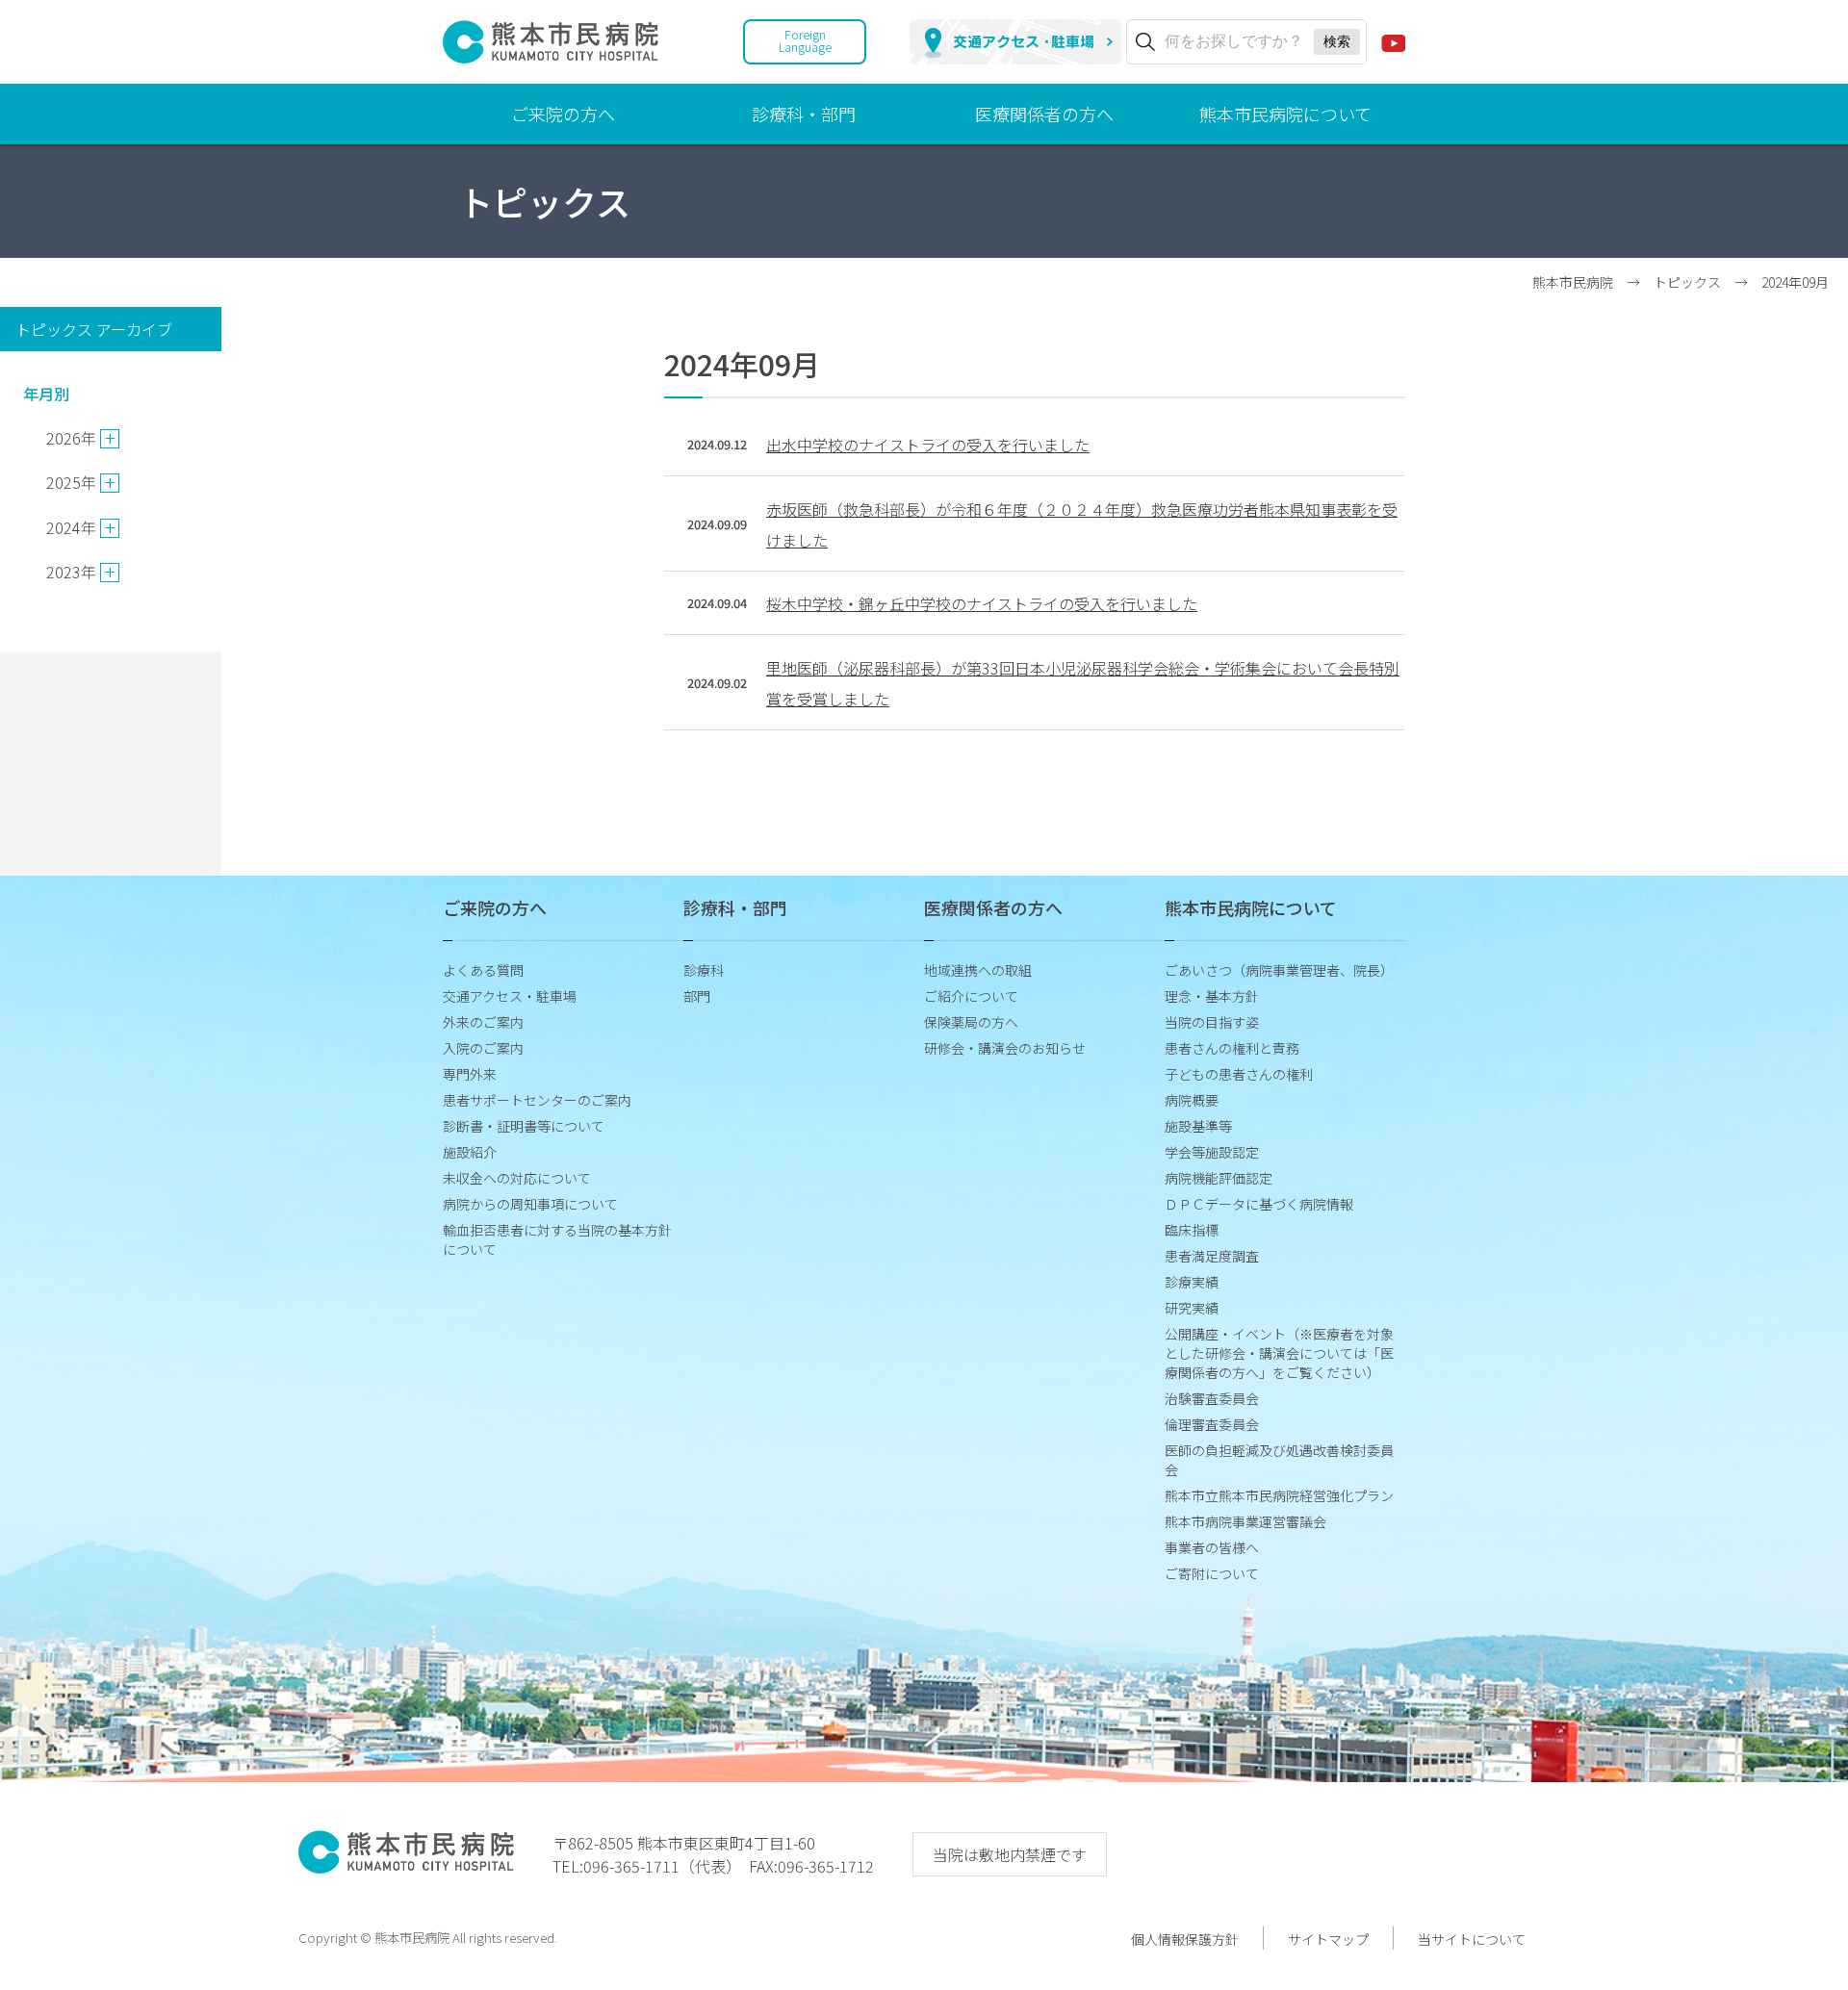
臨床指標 (1192, 1230)
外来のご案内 (483, 1022)
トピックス (1687, 282)
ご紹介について (971, 996)
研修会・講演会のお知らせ (1005, 1048)
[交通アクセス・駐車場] (1015, 42)
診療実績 (1192, 1282)
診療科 (704, 970)
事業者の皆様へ (1212, 1547)
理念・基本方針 (1212, 996)
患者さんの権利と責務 (1232, 1048)
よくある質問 (483, 970)
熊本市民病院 (1573, 282)
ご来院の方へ (563, 114)
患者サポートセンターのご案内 (537, 1100)
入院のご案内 (483, 1048)
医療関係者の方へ (1044, 114)
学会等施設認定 (1212, 1152)
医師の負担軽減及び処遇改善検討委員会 (1279, 1460)
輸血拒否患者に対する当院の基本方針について (557, 1239)
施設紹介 (470, 1152)
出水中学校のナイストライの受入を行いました (928, 445)
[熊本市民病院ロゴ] (551, 52)
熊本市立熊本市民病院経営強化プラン (1279, 1495)
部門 (697, 996)
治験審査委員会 (1212, 1398)
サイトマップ (1328, 1939)
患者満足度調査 (1212, 1256)
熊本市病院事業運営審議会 (1245, 1521)
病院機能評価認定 (1219, 1178)
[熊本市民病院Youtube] (1393, 42)
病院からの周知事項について (530, 1204)
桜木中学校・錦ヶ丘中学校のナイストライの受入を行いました (982, 603)
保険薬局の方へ (971, 1022)
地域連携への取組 (978, 970)
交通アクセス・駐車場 (510, 996)
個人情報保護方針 (1185, 1939)
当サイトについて (1472, 1939)
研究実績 (1192, 1308)
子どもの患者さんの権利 (1239, 1074)
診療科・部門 (804, 114)
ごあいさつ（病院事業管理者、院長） (1279, 970)
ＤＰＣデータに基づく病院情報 (1259, 1204)
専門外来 (470, 1074)
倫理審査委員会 (1212, 1424)
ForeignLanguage (805, 40)
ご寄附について (1212, 1573)
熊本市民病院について (1285, 114)
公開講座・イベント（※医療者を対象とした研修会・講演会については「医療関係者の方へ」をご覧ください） (1279, 1353)
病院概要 (1192, 1100)
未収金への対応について (517, 1178)
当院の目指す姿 (1212, 1022)
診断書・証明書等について (524, 1126)
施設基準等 (1198, 1126)
